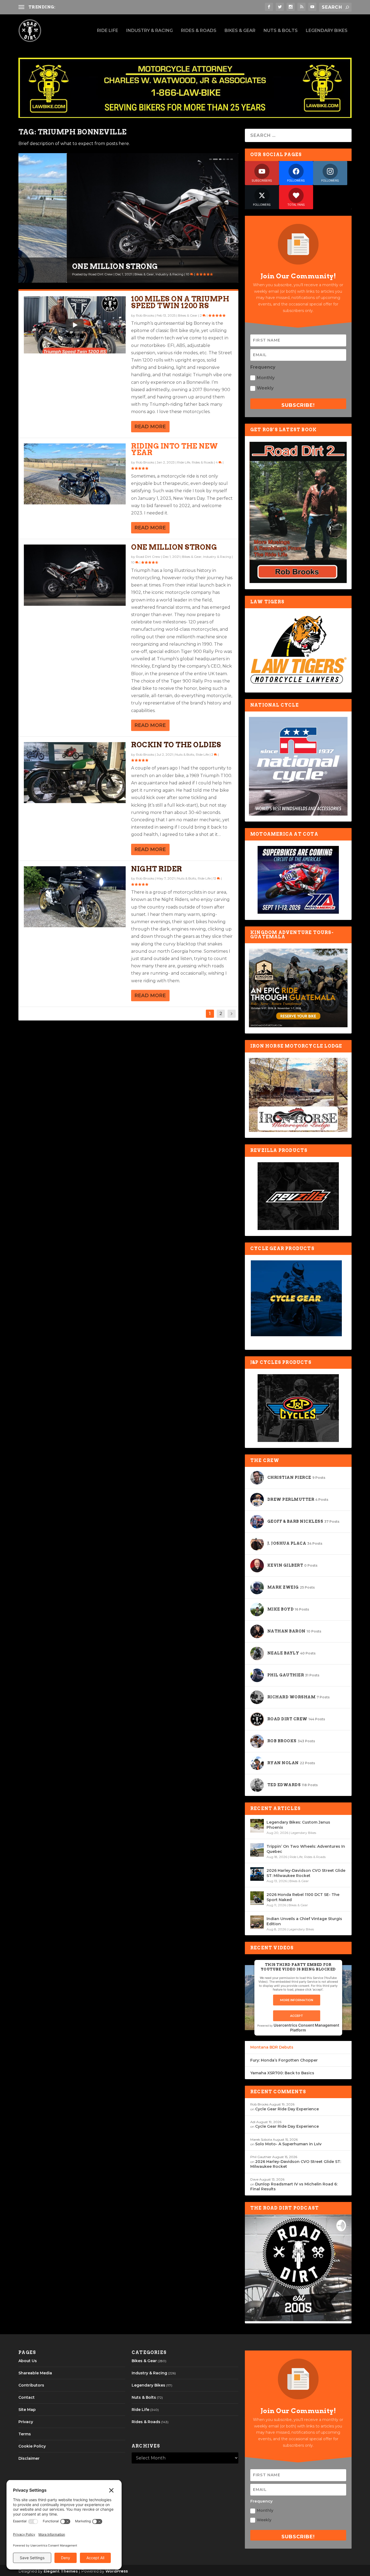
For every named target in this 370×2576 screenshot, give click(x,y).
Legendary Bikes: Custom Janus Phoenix (298, 1825)
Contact (27, 2397)
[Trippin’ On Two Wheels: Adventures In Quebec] (257, 1850)
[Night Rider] (75, 897)
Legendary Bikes (327, 31)
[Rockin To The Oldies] (75, 773)
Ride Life (108, 31)
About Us (28, 2361)
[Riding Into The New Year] (75, 474)
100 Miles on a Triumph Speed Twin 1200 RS (180, 302)
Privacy (26, 2422)
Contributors (31, 2385)
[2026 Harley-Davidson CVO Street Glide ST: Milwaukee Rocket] (257, 1874)
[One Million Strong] (75, 575)
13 (215, 878)
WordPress (117, 2571)
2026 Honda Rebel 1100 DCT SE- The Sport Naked (303, 1897)
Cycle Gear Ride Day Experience (287, 2109)
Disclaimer (29, 2458)
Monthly (266, 378)
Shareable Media (35, 2373)
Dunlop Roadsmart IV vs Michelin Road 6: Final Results (116, 7)
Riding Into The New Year (175, 449)
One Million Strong (67, 267)
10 (140, 274)
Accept (297, 2016)
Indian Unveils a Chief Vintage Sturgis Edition (304, 1921)
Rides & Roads (199, 31)
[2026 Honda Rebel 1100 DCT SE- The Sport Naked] (257, 1898)
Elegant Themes (61, 2571)
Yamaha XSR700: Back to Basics (282, 2073)
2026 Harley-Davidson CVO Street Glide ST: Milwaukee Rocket (306, 1873)
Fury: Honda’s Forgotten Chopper (284, 2060)
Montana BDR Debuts (272, 2047)
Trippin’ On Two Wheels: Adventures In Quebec (306, 1849)
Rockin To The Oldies (176, 745)
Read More (150, 427)
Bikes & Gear (240, 31)
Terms (25, 2434)
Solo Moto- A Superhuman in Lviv (288, 2144)
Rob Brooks (145, 315)
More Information (297, 2000)
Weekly (265, 388)
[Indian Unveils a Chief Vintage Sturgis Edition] (257, 1922)
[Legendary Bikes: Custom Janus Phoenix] (257, 1826)
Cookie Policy (32, 2446)
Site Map (27, 2410)
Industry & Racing (150, 31)
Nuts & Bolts (281, 31)
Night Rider (157, 869)
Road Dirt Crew (52, 274)
